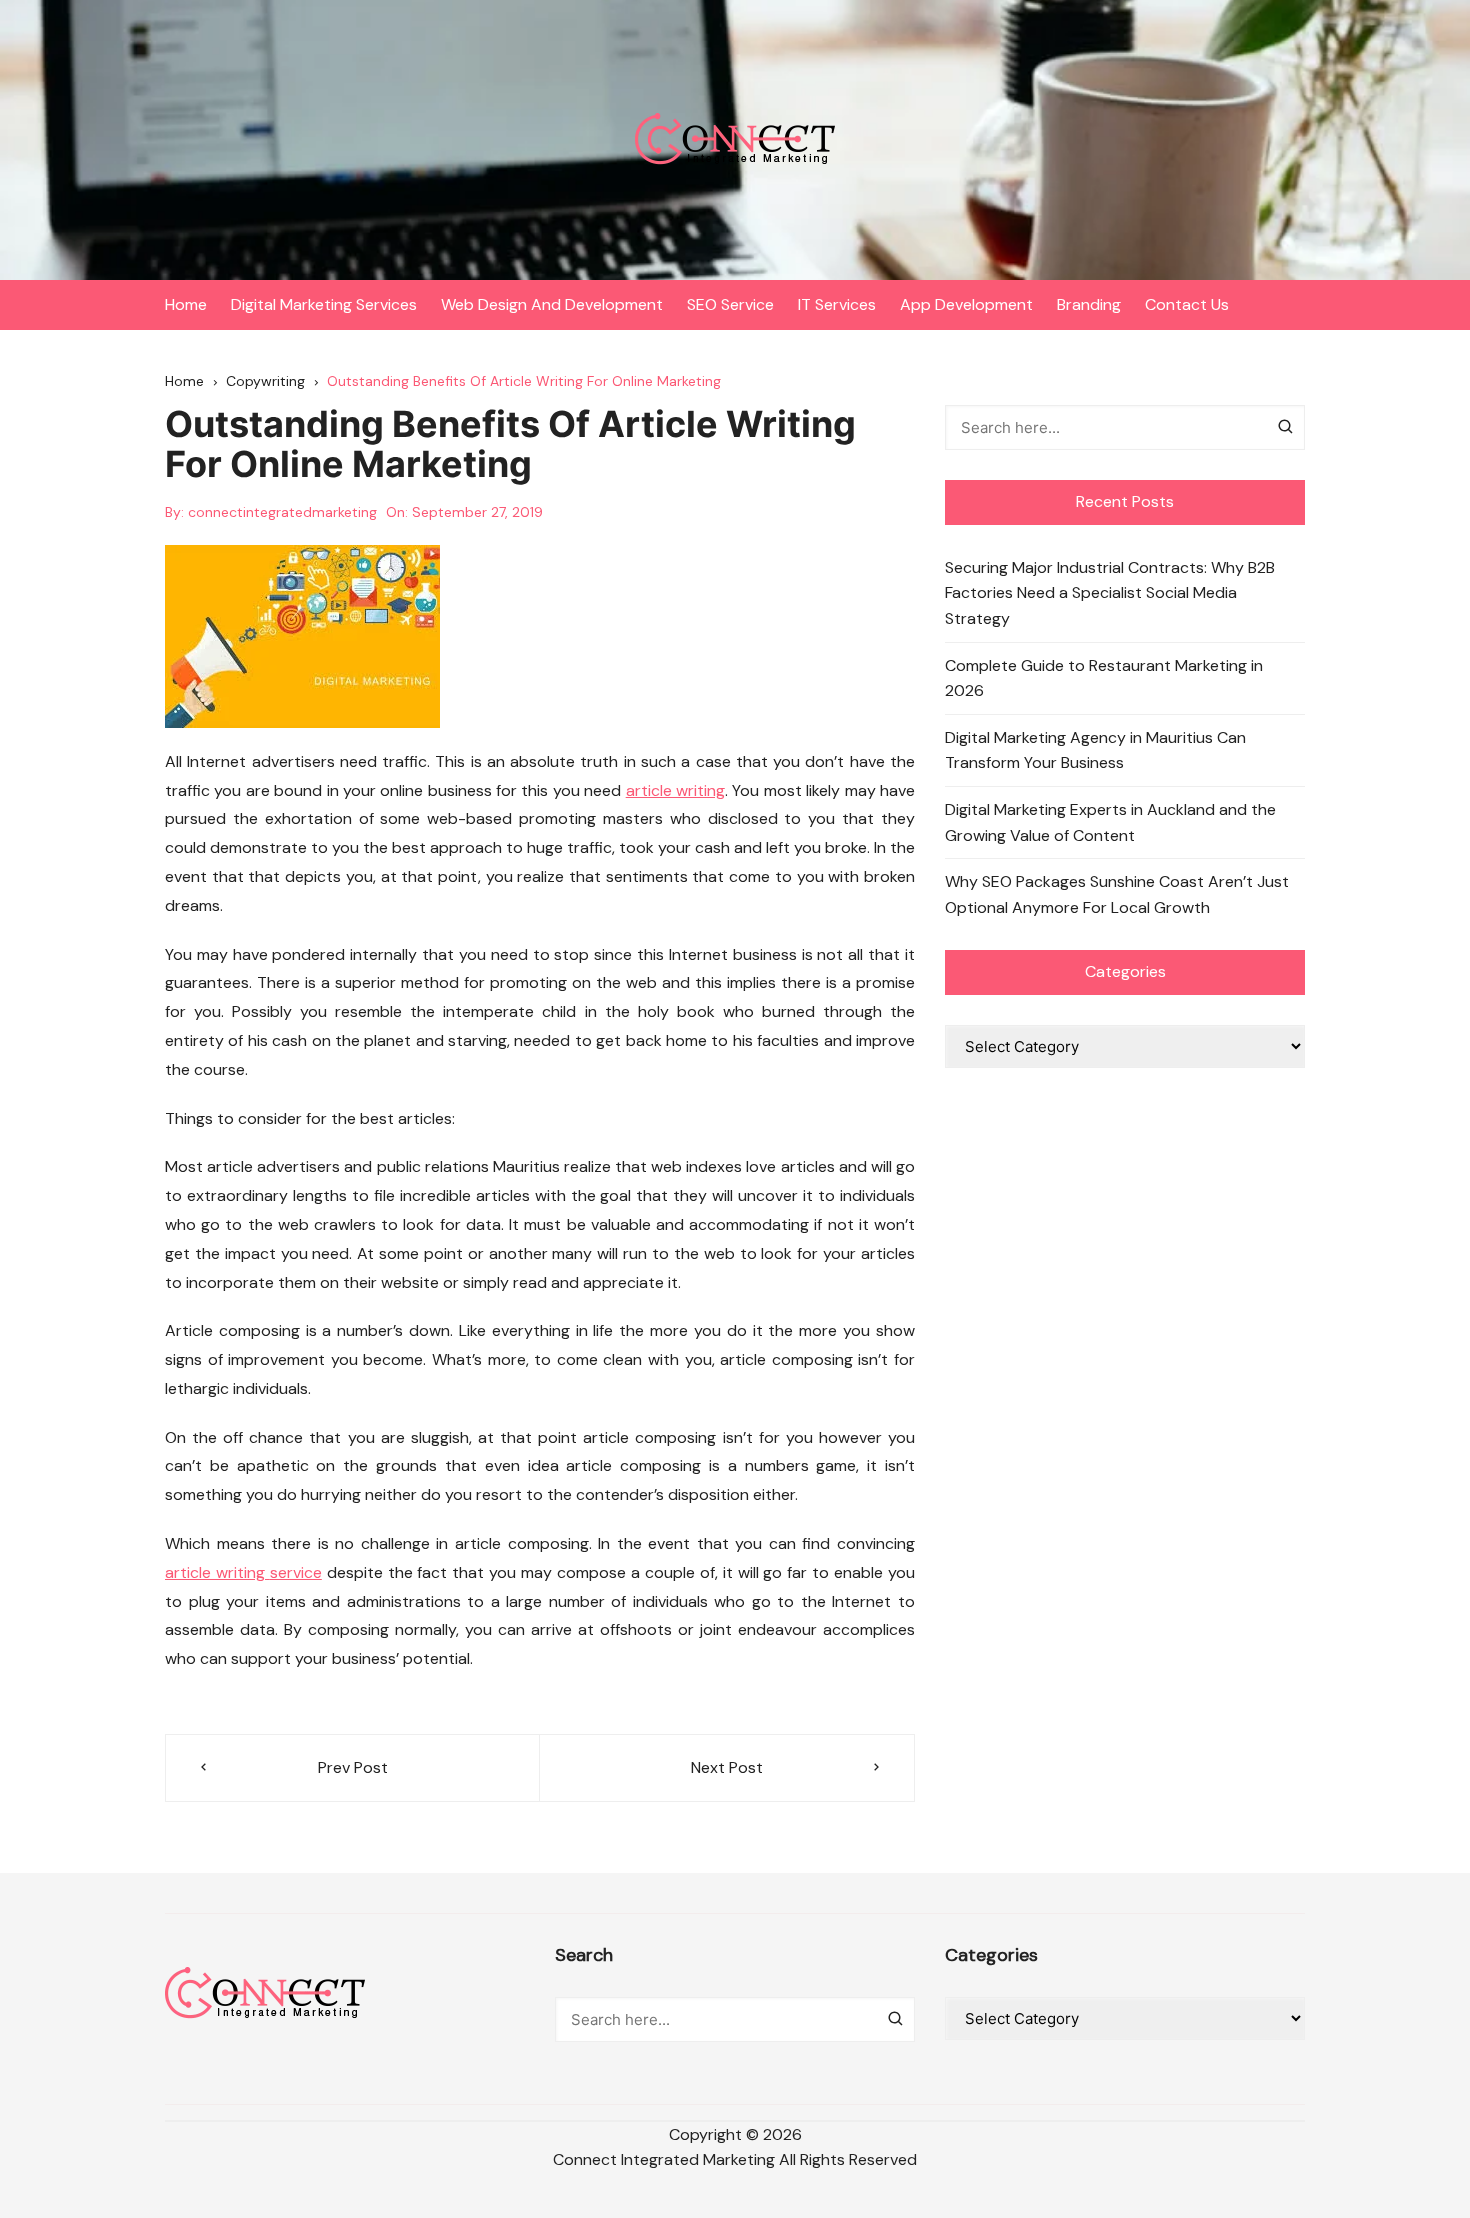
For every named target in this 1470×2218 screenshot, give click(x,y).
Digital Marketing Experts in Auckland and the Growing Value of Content (1110, 822)
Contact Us (1187, 304)
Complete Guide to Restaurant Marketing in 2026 (1104, 678)
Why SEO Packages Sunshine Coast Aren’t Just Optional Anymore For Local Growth (1117, 894)
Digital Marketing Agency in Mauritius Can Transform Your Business (1095, 750)
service (296, 1572)
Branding (1089, 304)
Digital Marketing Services (324, 304)
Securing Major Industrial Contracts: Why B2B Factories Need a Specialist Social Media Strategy (1110, 593)
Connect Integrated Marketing (664, 2159)
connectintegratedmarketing (282, 512)
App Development (966, 304)
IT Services (837, 304)
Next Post (727, 1767)
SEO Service (730, 304)
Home (186, 304)
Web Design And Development (552, 304)
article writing (675, 790)
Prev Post (353, 1767)
